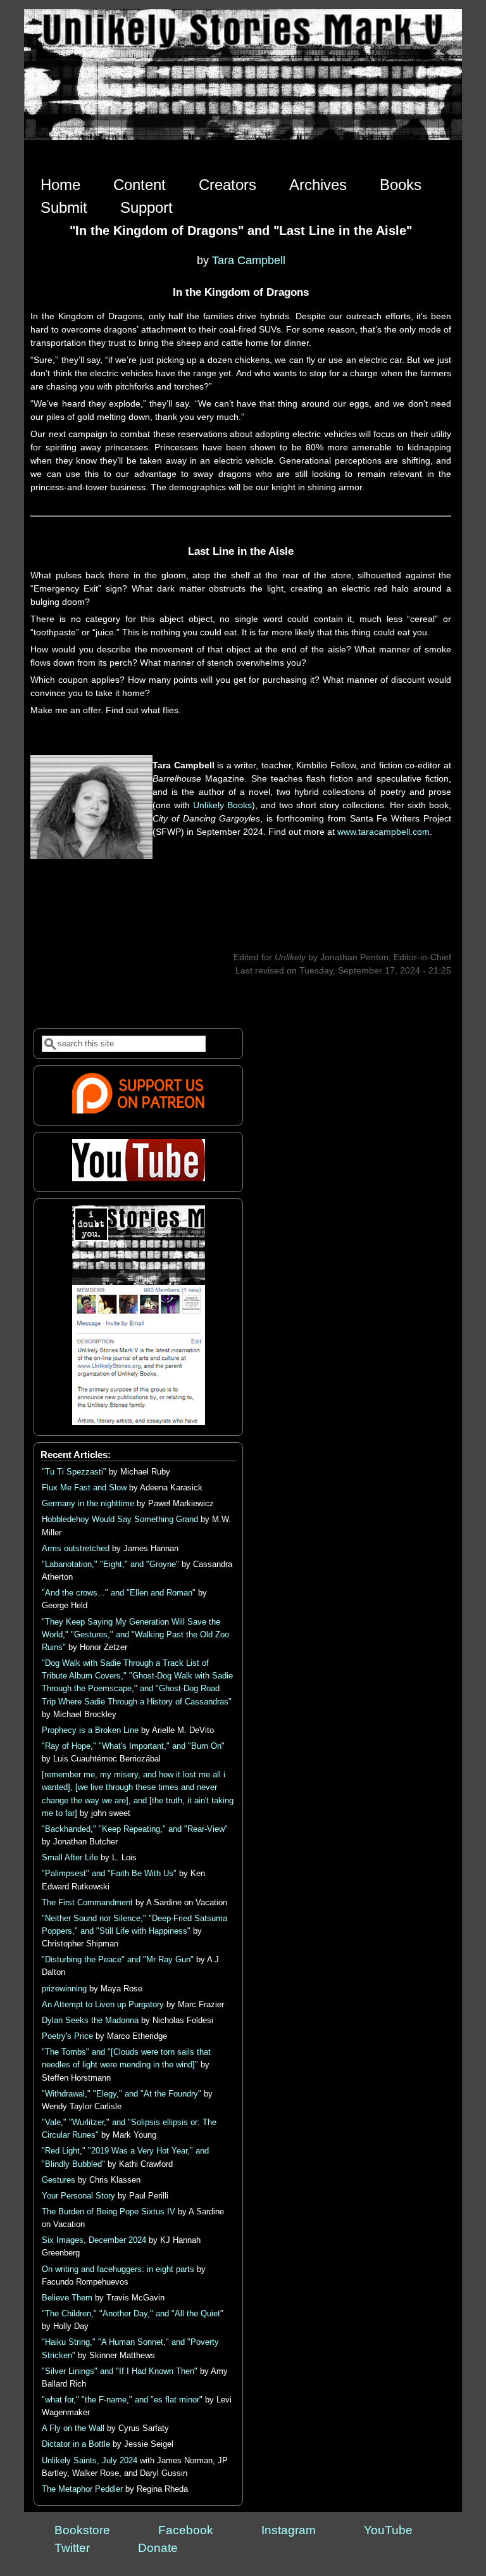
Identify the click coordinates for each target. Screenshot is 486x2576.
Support (146, 207)
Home (60, 185)
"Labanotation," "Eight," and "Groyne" (110, 1564)
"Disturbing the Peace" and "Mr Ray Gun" (118, 1960)
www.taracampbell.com (383, 832)
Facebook (186, 2530)
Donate (158, 2548)
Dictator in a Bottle (76, 2444)
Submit (64, 207)
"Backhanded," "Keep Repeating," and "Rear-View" (135, 1829)
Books (401, 185)
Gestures (59, 2180)
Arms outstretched (76, 1549)
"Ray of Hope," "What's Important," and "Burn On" (133, 1746)
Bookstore (82, 2530)
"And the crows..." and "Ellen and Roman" (119, 1593)
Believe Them (67, 2298)
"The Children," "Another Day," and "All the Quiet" (133, 2314)
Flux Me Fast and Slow (84, 1488)
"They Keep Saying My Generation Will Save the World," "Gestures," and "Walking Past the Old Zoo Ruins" (135, 1635)
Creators (227, 185)
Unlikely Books (222, 805)
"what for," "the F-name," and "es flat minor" (122, 2400)
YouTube (388, 2530)
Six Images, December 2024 (94, 2240)
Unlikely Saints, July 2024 (90, 2461)
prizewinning (64, 1989)
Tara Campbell (249, 260)
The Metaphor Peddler (82, 2489)
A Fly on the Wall (73, 2428)
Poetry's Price (67, 2036)
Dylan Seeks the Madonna (90, 2021)
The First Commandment (87, 1903)
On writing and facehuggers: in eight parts (118, 2269)
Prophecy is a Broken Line (90, 1730)
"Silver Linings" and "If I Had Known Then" (120, 2371)
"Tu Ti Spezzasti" (74, 1472)
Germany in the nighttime (88, 1504)
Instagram (289, 2530)
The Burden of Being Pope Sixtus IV (109, 2212)
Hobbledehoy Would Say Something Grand (120, 1520)
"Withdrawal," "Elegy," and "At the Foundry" (121, 2094)
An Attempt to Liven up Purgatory (103, 2005)
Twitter (72, 2548)
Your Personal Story (78, 2196)
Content (140, 185)
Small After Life (70, 1858)
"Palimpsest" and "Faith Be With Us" (109, 1874)
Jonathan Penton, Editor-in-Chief (386, 957)
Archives (318, 185)
